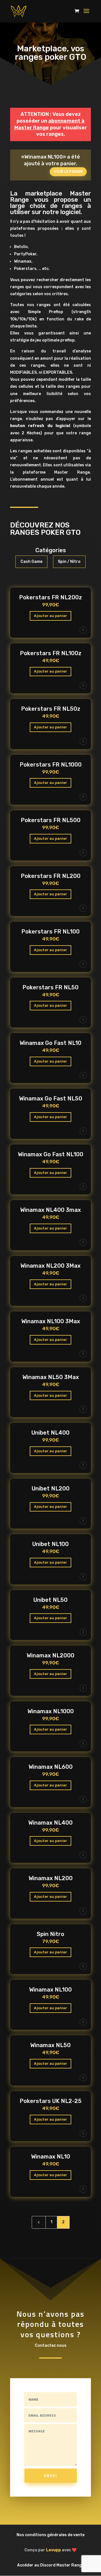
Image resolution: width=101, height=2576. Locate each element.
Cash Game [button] (31, 562)
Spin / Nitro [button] (69, 562)
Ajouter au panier (50, 616)
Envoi (51, 2476)
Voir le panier (68, 171)
